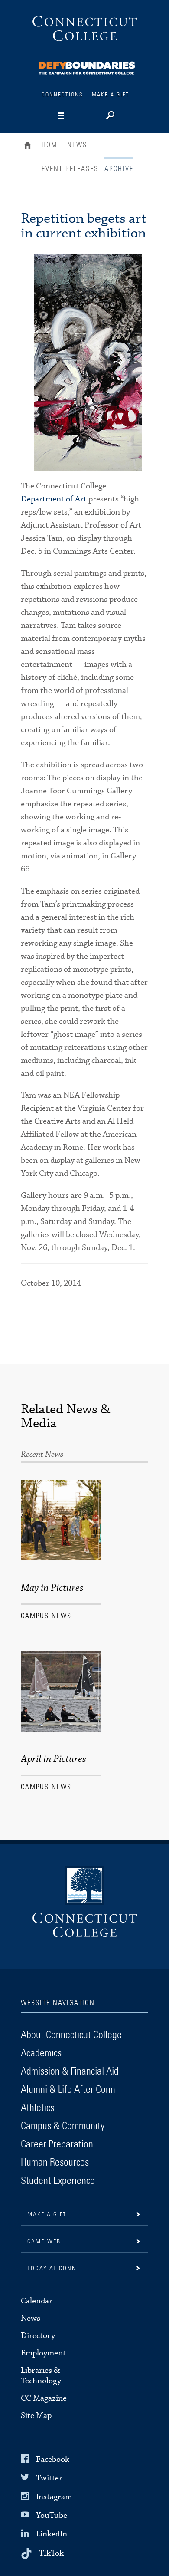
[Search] (109, 116)
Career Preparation (57, 2144)
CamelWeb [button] (44, 2242)
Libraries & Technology (41, 2376)
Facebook (53, 2459)
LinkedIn (52, 2534)
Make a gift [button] (47, 2215)
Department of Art (54, 499)
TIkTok (51, 2553)
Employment (43, 2353)
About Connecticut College (71, 2035)
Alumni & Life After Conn (68, 2090)
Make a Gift (110, 95)
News (77, 145)
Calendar (37, 2301)
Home (30, 146)
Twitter (49, 2478)
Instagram (54, 2497)
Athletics (37, 2108)
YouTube (52, 2515)
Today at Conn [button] (52, 2269)
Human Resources (55, 2163)
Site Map (36, 2416)
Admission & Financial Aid (70, 2071)
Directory (38, 2336)
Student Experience (58, 2181)
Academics (41, 2053)
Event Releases (70, 169)
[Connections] (87, 67)
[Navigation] (76, 116)
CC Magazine (44, 2398)
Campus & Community (63, 2126)
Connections (62, 95)
